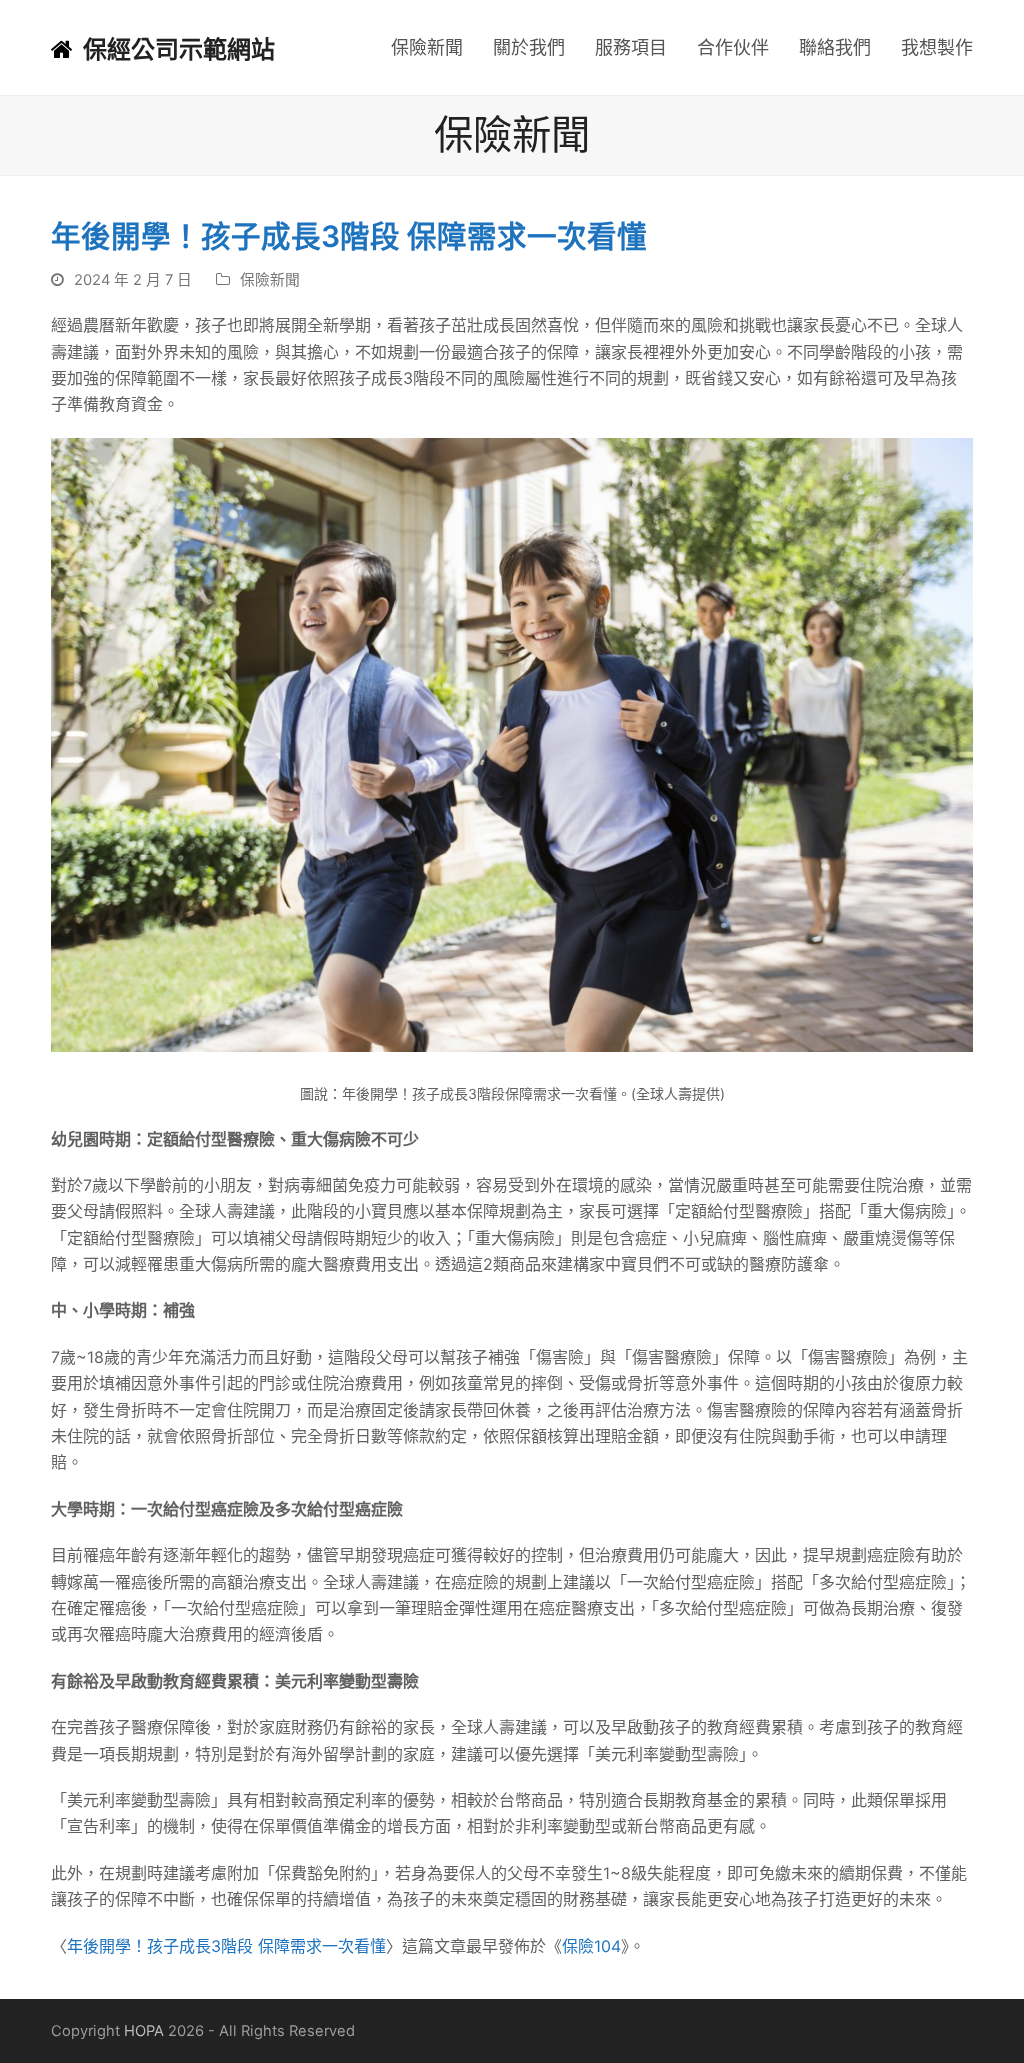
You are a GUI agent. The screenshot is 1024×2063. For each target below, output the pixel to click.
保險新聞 (270, 280)
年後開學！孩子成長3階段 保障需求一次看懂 (226, 1946)
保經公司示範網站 (179, 49)
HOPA (144, 2031)
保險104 (591, 1946)
